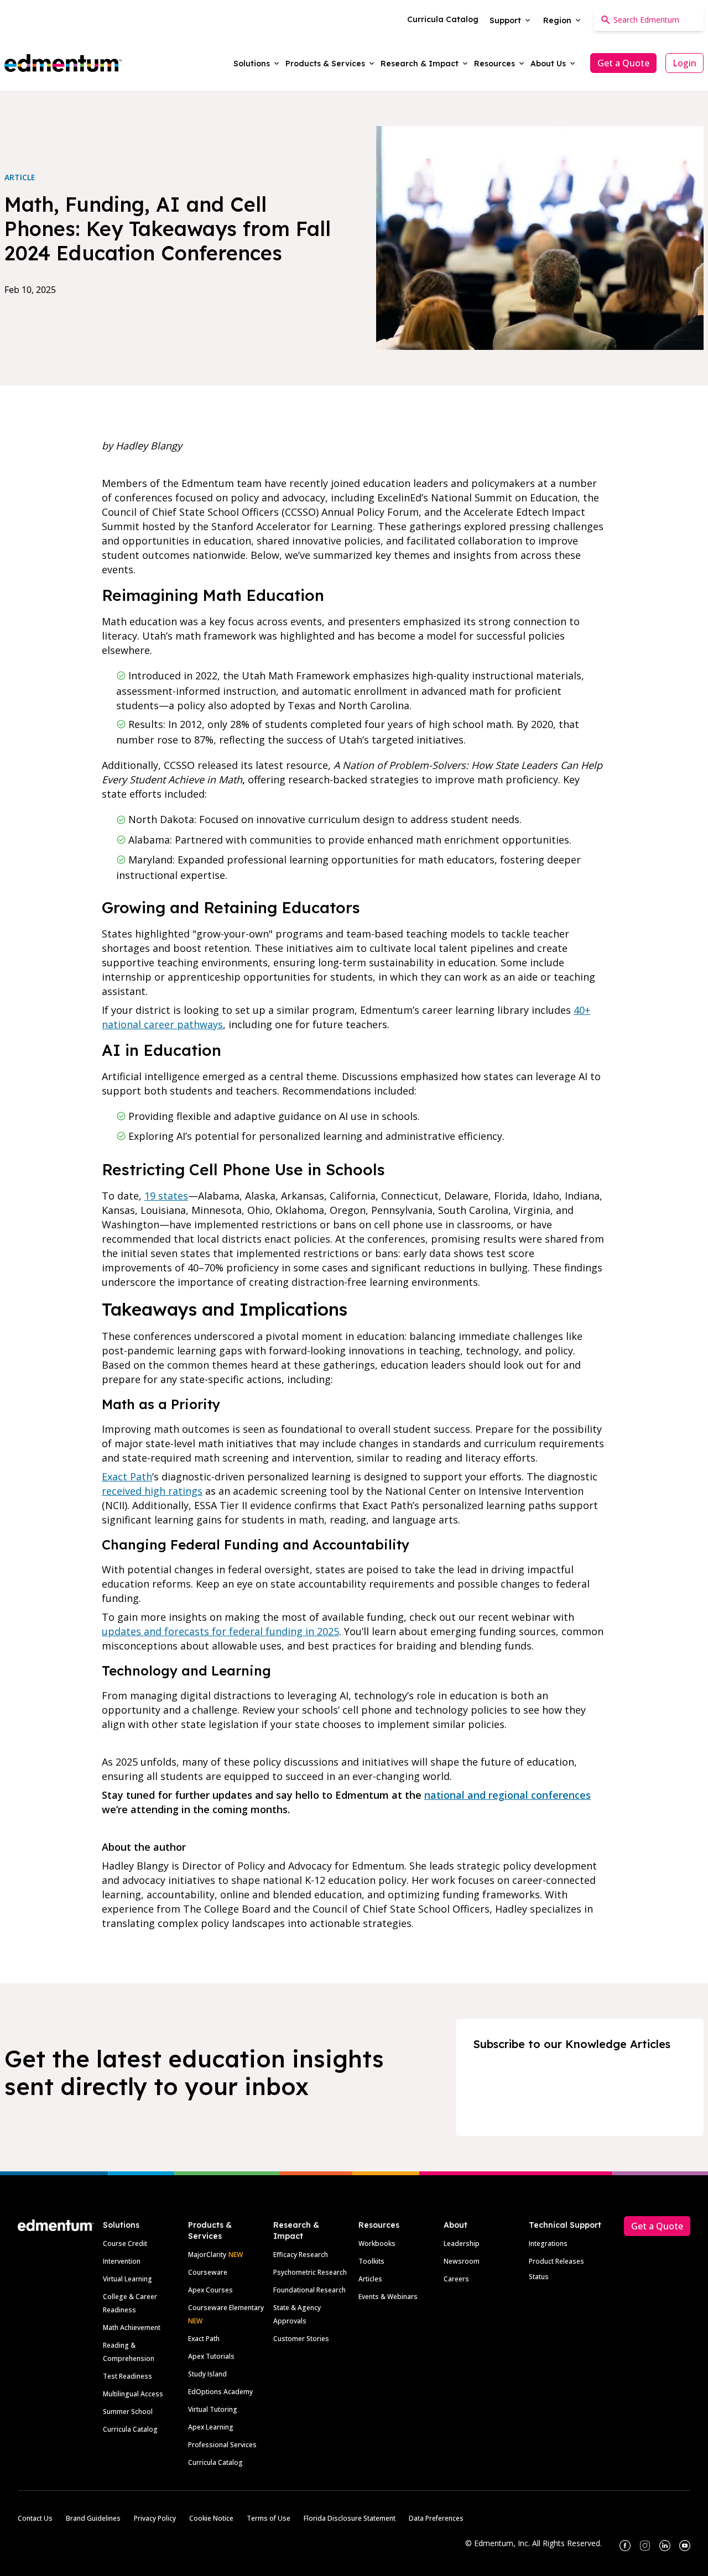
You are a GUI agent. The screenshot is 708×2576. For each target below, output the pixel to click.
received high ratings (152, 1491)
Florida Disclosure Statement (350, 2518)
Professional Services (222, 2445)
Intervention (122, 2261)
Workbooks (377, 2243)
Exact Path (127, 1477)
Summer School (128, 2412)
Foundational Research (309, 2290)
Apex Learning (211, 2427)
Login (684, 63)
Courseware (208, 2272)
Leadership (462, 2243)
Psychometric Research (310, 2272)
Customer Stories (301, 2339)
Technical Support (565, 2225)
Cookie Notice (211, 2518)
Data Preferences (436, 2518)
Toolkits (371, 2261)
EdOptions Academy (220, 2392)
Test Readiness (127, 2376)
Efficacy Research (301, 2255)
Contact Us (35, 2518)
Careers (456, 2279)
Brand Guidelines (93, 2518)
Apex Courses (210, 2290)
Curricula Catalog (130, 2429)
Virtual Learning (127, 2279)
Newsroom (462, 2261)
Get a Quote (623, 63)
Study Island (207, 2374)
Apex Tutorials (211, 2356)
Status (539, 2277)
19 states (166, 1196)
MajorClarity (207, 2255)
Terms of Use (269, 2518)
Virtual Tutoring (213, 2409)
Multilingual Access (133, 2394)
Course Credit (125, 2243)
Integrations (548, 2243)
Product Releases (556, 2261)
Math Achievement (132, 2328)
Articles (370, 2279)
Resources (379, 2225)
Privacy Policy (155, 2518)
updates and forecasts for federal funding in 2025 (220, 1631)
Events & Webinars (388, 2297)
